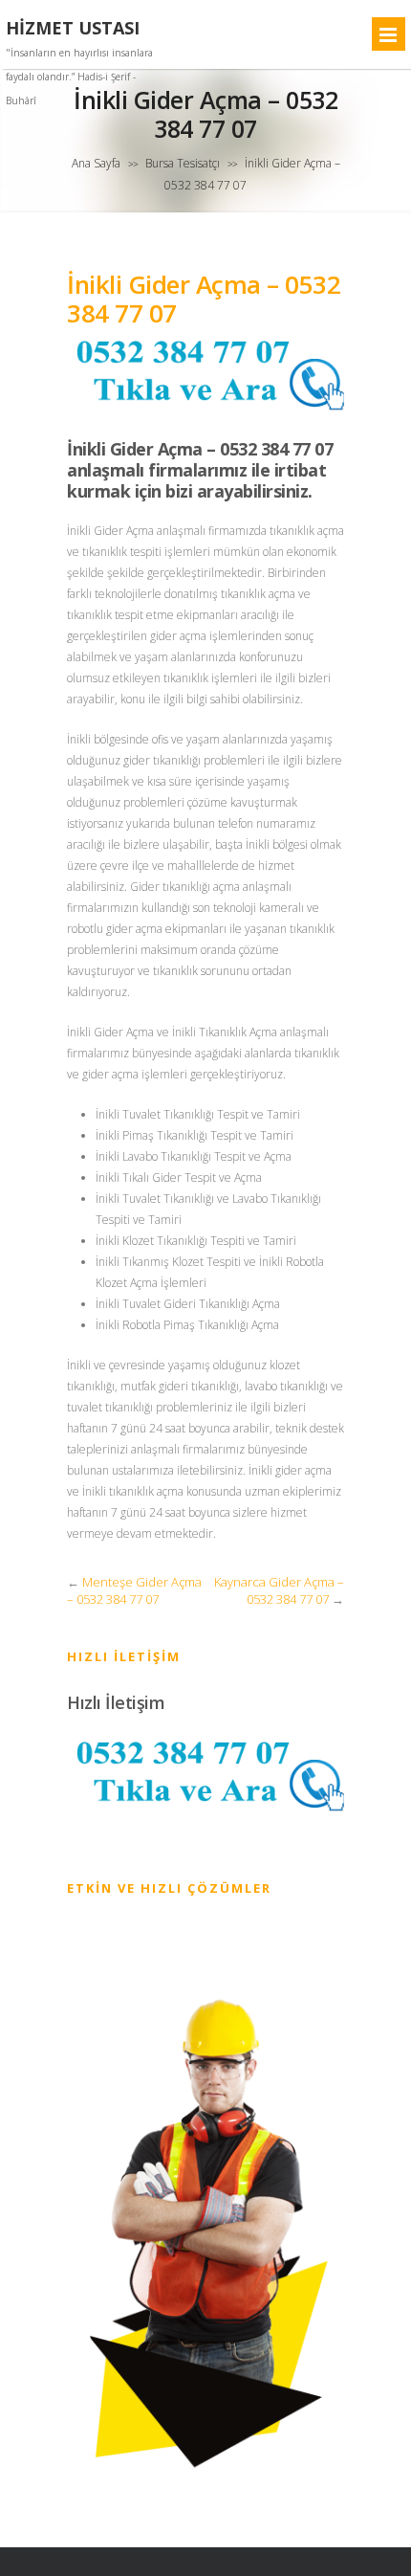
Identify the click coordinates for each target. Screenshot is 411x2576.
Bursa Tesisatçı (183, 163)
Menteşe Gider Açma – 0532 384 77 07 (134, 1590)
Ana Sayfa (96, 163)
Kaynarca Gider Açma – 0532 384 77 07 (279, 1590)
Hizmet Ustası (73, 28)
